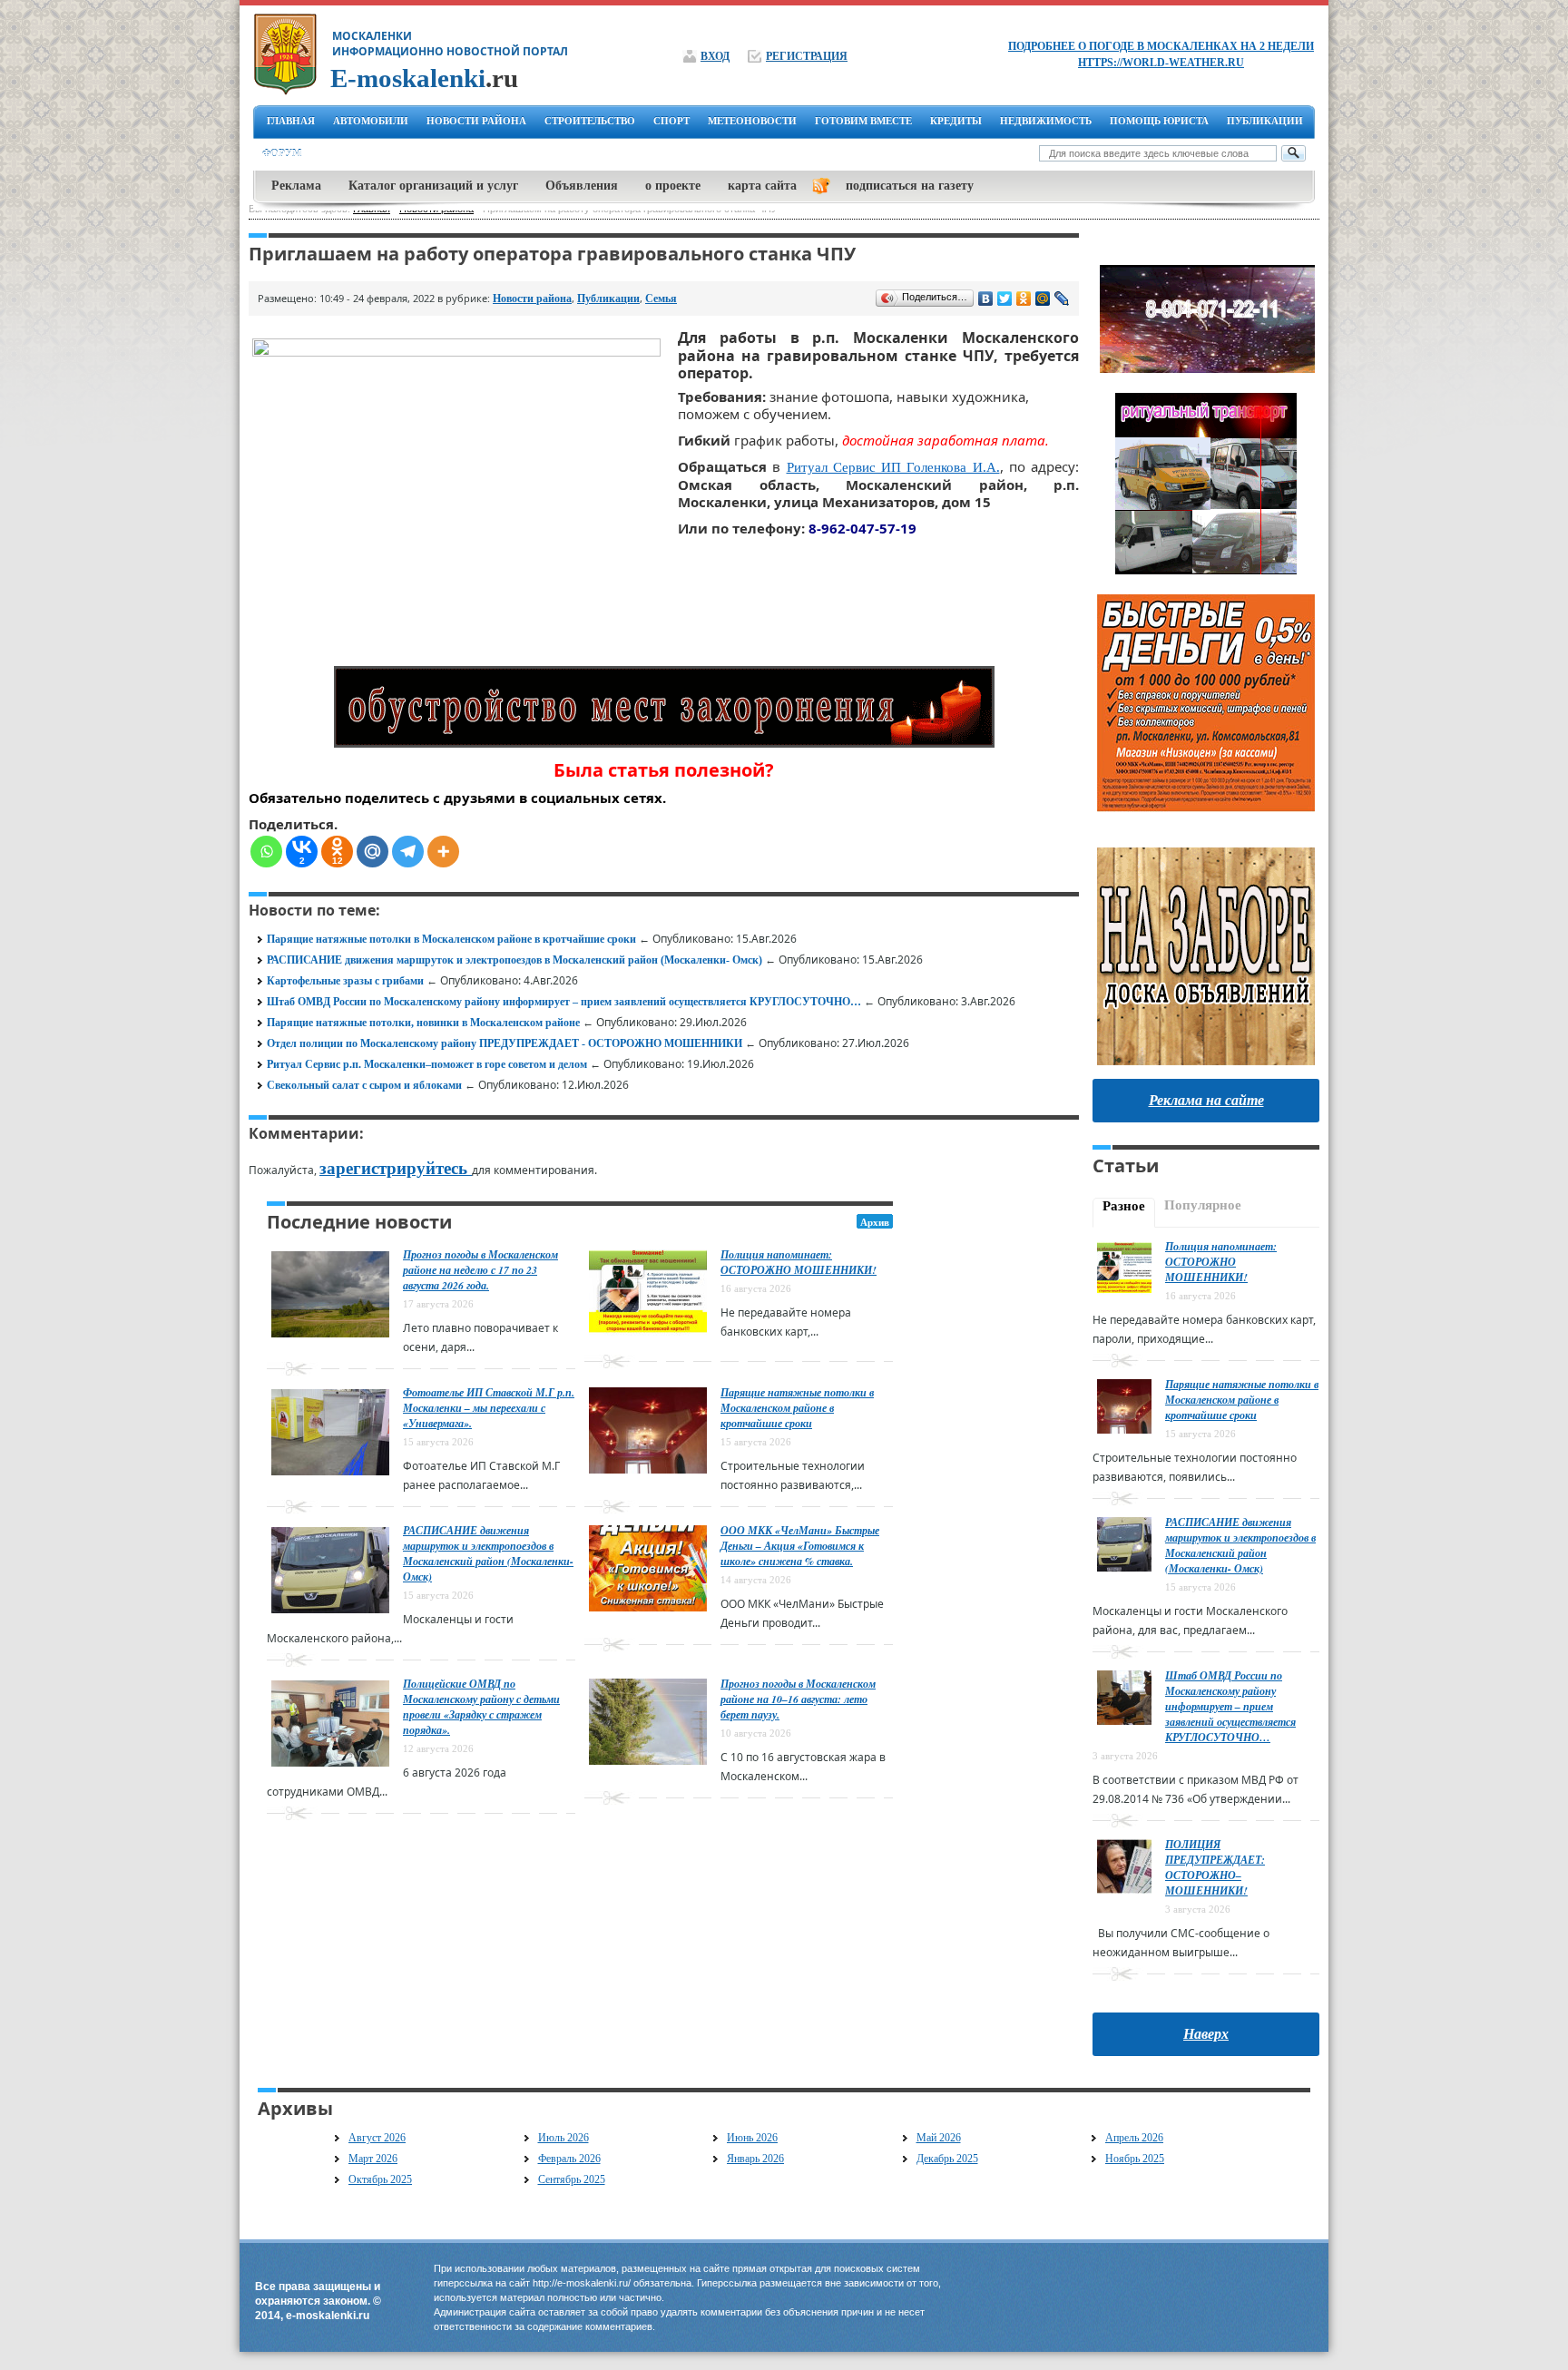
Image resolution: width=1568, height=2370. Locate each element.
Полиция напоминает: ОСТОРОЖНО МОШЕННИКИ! (799, 1262)
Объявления (582, 186)
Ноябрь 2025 (1135, 2159)
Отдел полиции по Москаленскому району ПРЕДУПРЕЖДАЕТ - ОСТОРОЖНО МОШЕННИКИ (505, 1043)
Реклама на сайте (1206, 1100)
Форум (282, 153)
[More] (443, 852)
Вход (715, 56)
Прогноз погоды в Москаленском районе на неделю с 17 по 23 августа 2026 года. (480, 1270)
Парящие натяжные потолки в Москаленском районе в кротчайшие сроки (451, 939)
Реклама (296, 186)
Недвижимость (1046, 121)
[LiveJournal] (1062, 299)
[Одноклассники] (1024, 299)
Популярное (1203, 1205)
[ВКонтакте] (986, 299)
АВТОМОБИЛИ (371, 121)
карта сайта (762, 186)
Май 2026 (939, 2138)
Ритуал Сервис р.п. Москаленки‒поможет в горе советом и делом (427, 1064)
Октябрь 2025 (380, 2179)
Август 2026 (377, 2138)
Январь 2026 (755, 2159)
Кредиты (956, 121)
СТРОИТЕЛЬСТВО (590, 121)
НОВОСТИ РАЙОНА (476, 121)
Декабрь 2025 (947, 2159)
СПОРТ (671, 121)
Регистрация (807, 56)
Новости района (532, 299)
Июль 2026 (563, 2138)
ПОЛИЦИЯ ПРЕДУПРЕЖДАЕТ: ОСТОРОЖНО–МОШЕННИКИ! (1215, 1867)
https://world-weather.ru (1161, 63)
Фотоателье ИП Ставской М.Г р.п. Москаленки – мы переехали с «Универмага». (489, 1408)
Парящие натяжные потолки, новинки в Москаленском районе (423, 1023)
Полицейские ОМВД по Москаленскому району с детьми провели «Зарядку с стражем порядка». (481, 1707)
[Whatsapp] (266, 852)
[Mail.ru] (372, 852)
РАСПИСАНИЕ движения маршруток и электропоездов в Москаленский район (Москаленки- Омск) (514, 960)
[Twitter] (1005, 299)
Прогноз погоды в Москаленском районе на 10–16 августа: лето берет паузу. (798, 1699)
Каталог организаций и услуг (433, 186)
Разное (1124, 1206)
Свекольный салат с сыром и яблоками (364, 1085)
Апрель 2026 (1134, 2138)
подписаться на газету (910, 186)
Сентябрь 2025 (572, 2179)
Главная (291, 121)
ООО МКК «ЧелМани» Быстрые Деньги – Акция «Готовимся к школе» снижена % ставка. (800, 1546)
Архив (875, 1222)
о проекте (673, 186)
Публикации (1265, 121)
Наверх (1206, 2034)
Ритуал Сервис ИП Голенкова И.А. (893, 467)
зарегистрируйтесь (396, 1168)
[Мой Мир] (1043, 299)
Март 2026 (373, 2159)
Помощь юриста (1159, 121)
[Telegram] (408, 852)
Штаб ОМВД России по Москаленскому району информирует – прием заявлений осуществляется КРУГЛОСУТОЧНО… (564, 1002)
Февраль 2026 (569, 2159)
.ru (424, 78)
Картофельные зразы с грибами (345, 981)
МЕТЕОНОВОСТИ (752, 121)
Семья (661, 299)
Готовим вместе (863, 121)
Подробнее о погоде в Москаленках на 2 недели (1161, 46)
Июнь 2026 (752, 2138)
